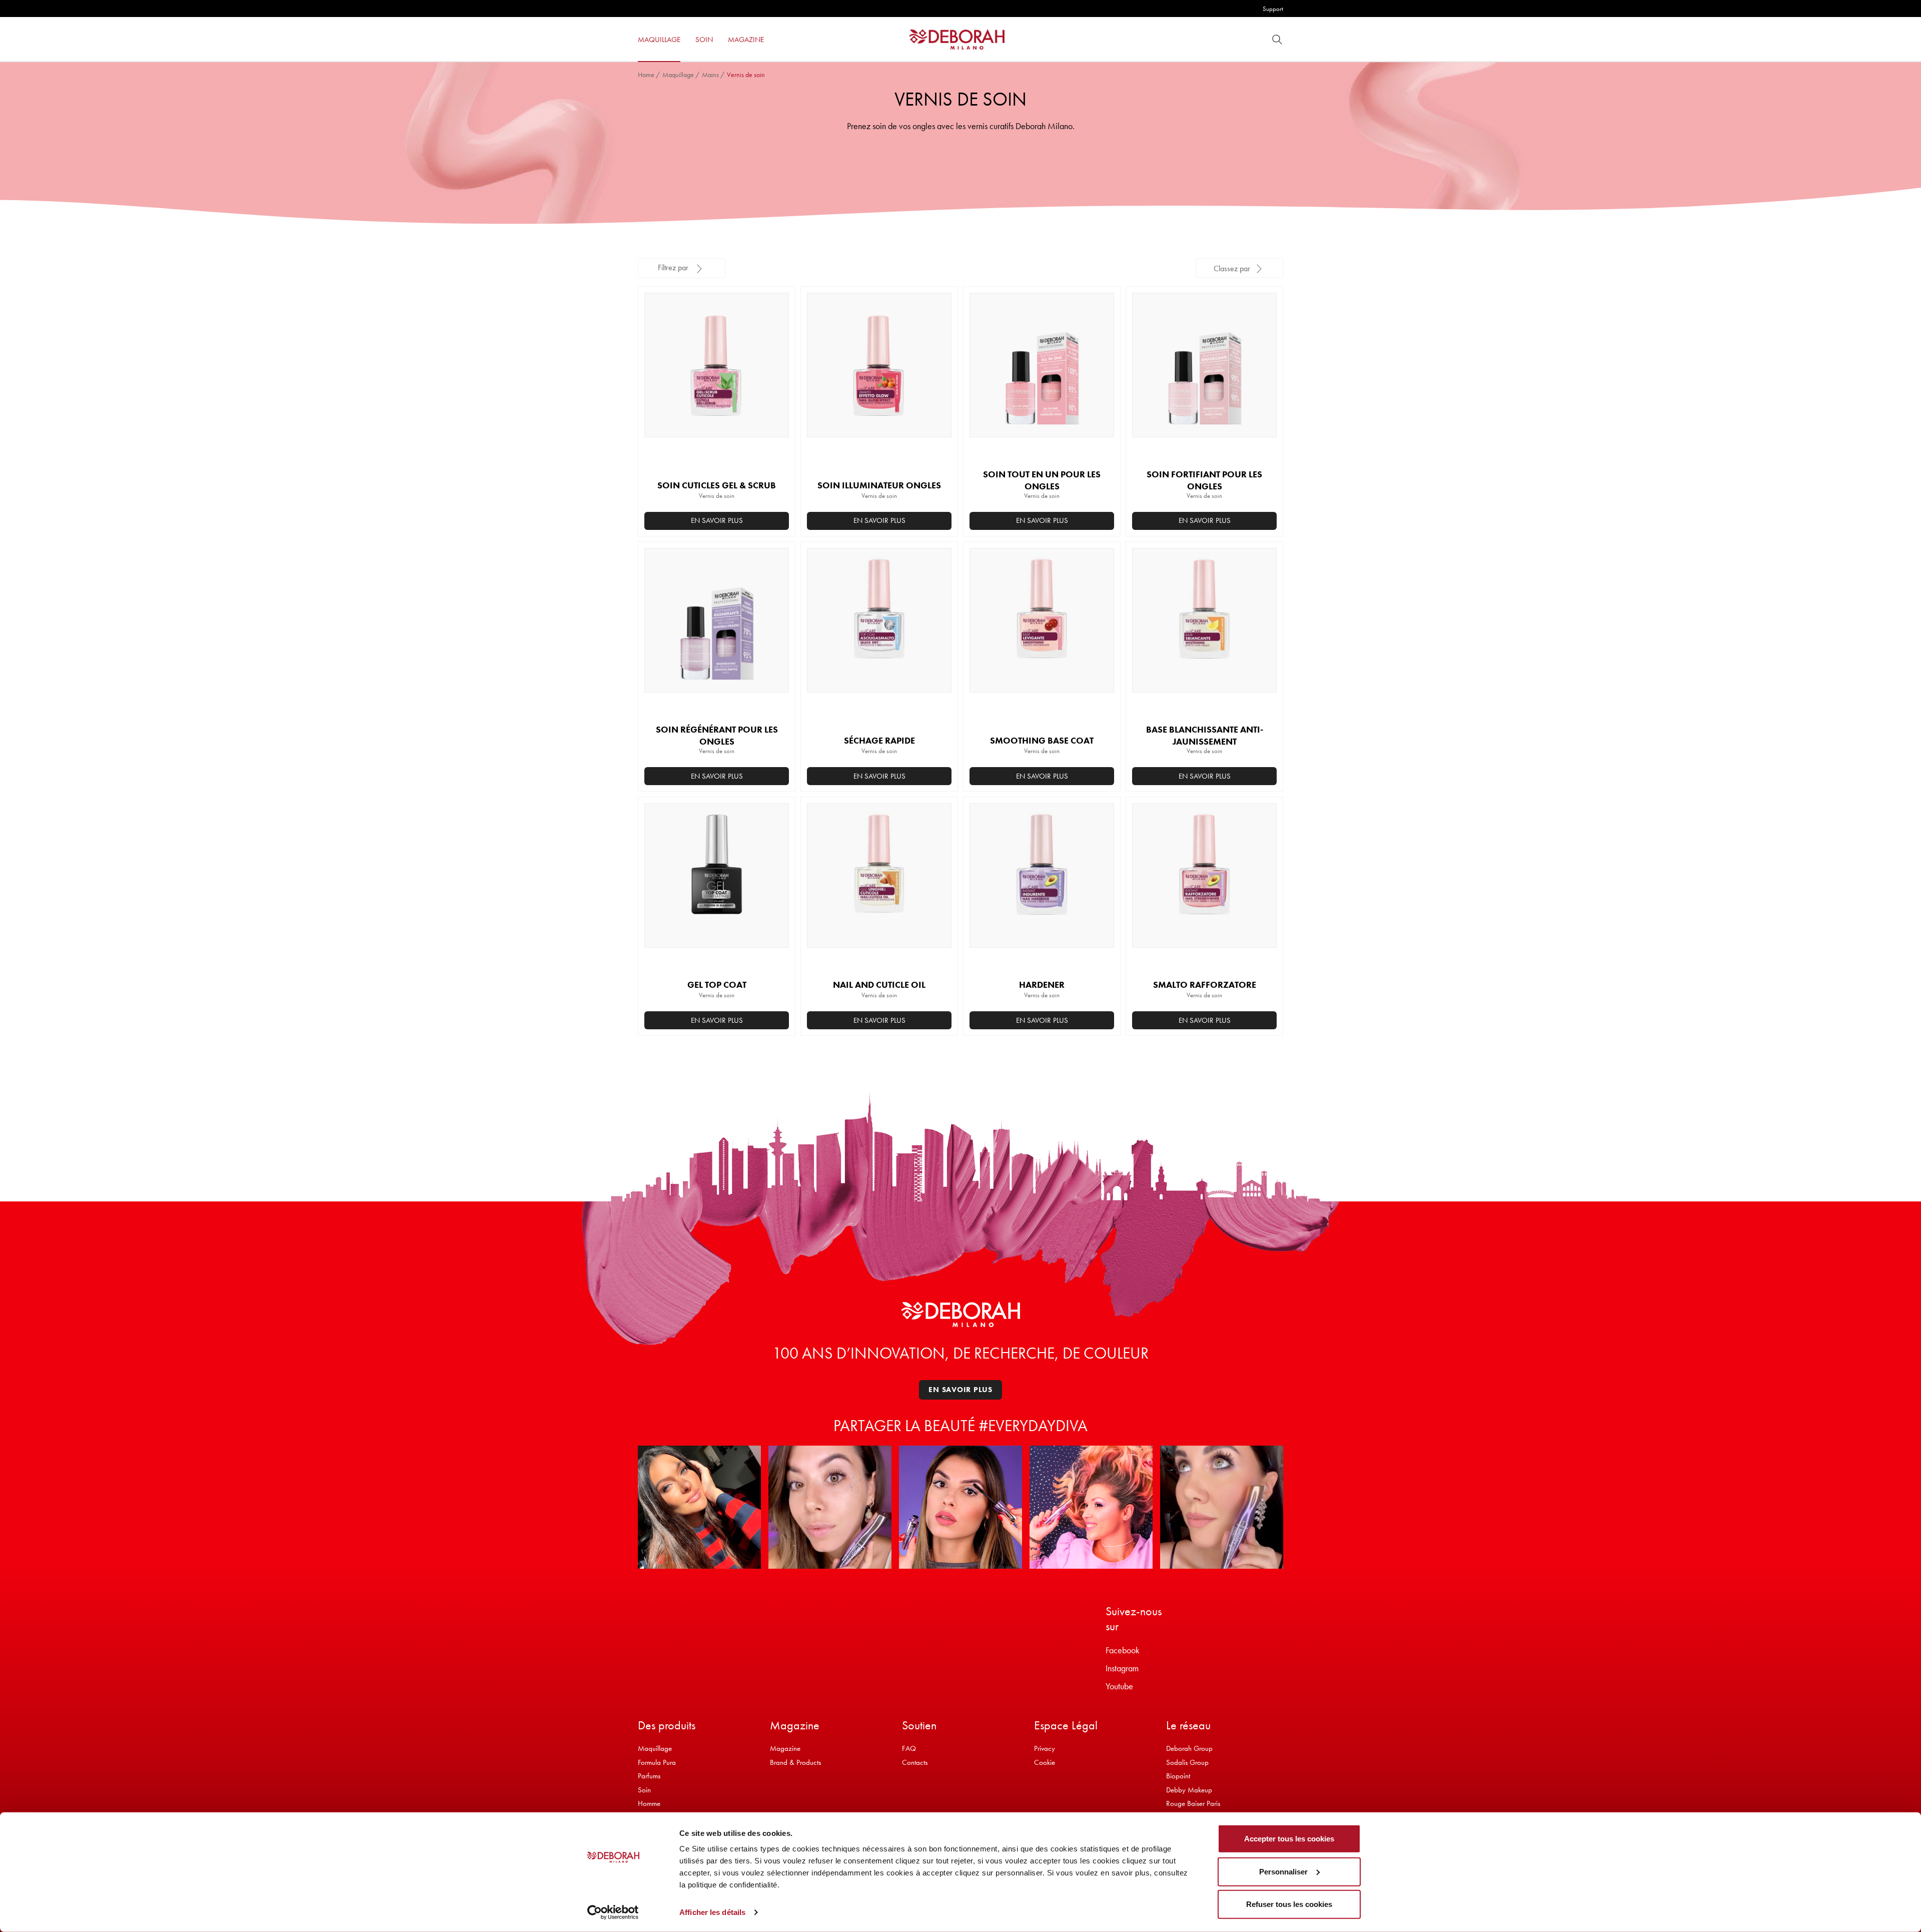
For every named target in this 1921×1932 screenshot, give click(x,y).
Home (646, 75)
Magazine (785, 1748)
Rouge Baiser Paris (1193, 1803)
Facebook (1123, 1650)
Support (1273, 9)
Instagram (1122, 1668)
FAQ (909, 1748)
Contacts (915, 1762)
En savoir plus (1205, 776)
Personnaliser (1283, 1871)
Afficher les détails (712, 1912)
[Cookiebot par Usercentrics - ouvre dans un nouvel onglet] (613, 1912)
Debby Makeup (1189, 1790)
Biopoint (1178, 1776)
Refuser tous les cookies (1289, 1904)
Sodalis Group (1187, 1762)
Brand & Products (795, 1762)
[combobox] (1239, 268)
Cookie (1045, 1762)
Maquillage (678, 75)
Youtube (1119, 1686)
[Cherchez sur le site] (1277, 39)
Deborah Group (1189, 1748)
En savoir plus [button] (717, 520)
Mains (710, 75)
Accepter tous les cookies (1289, 1839)
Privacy (1045, 1748)
